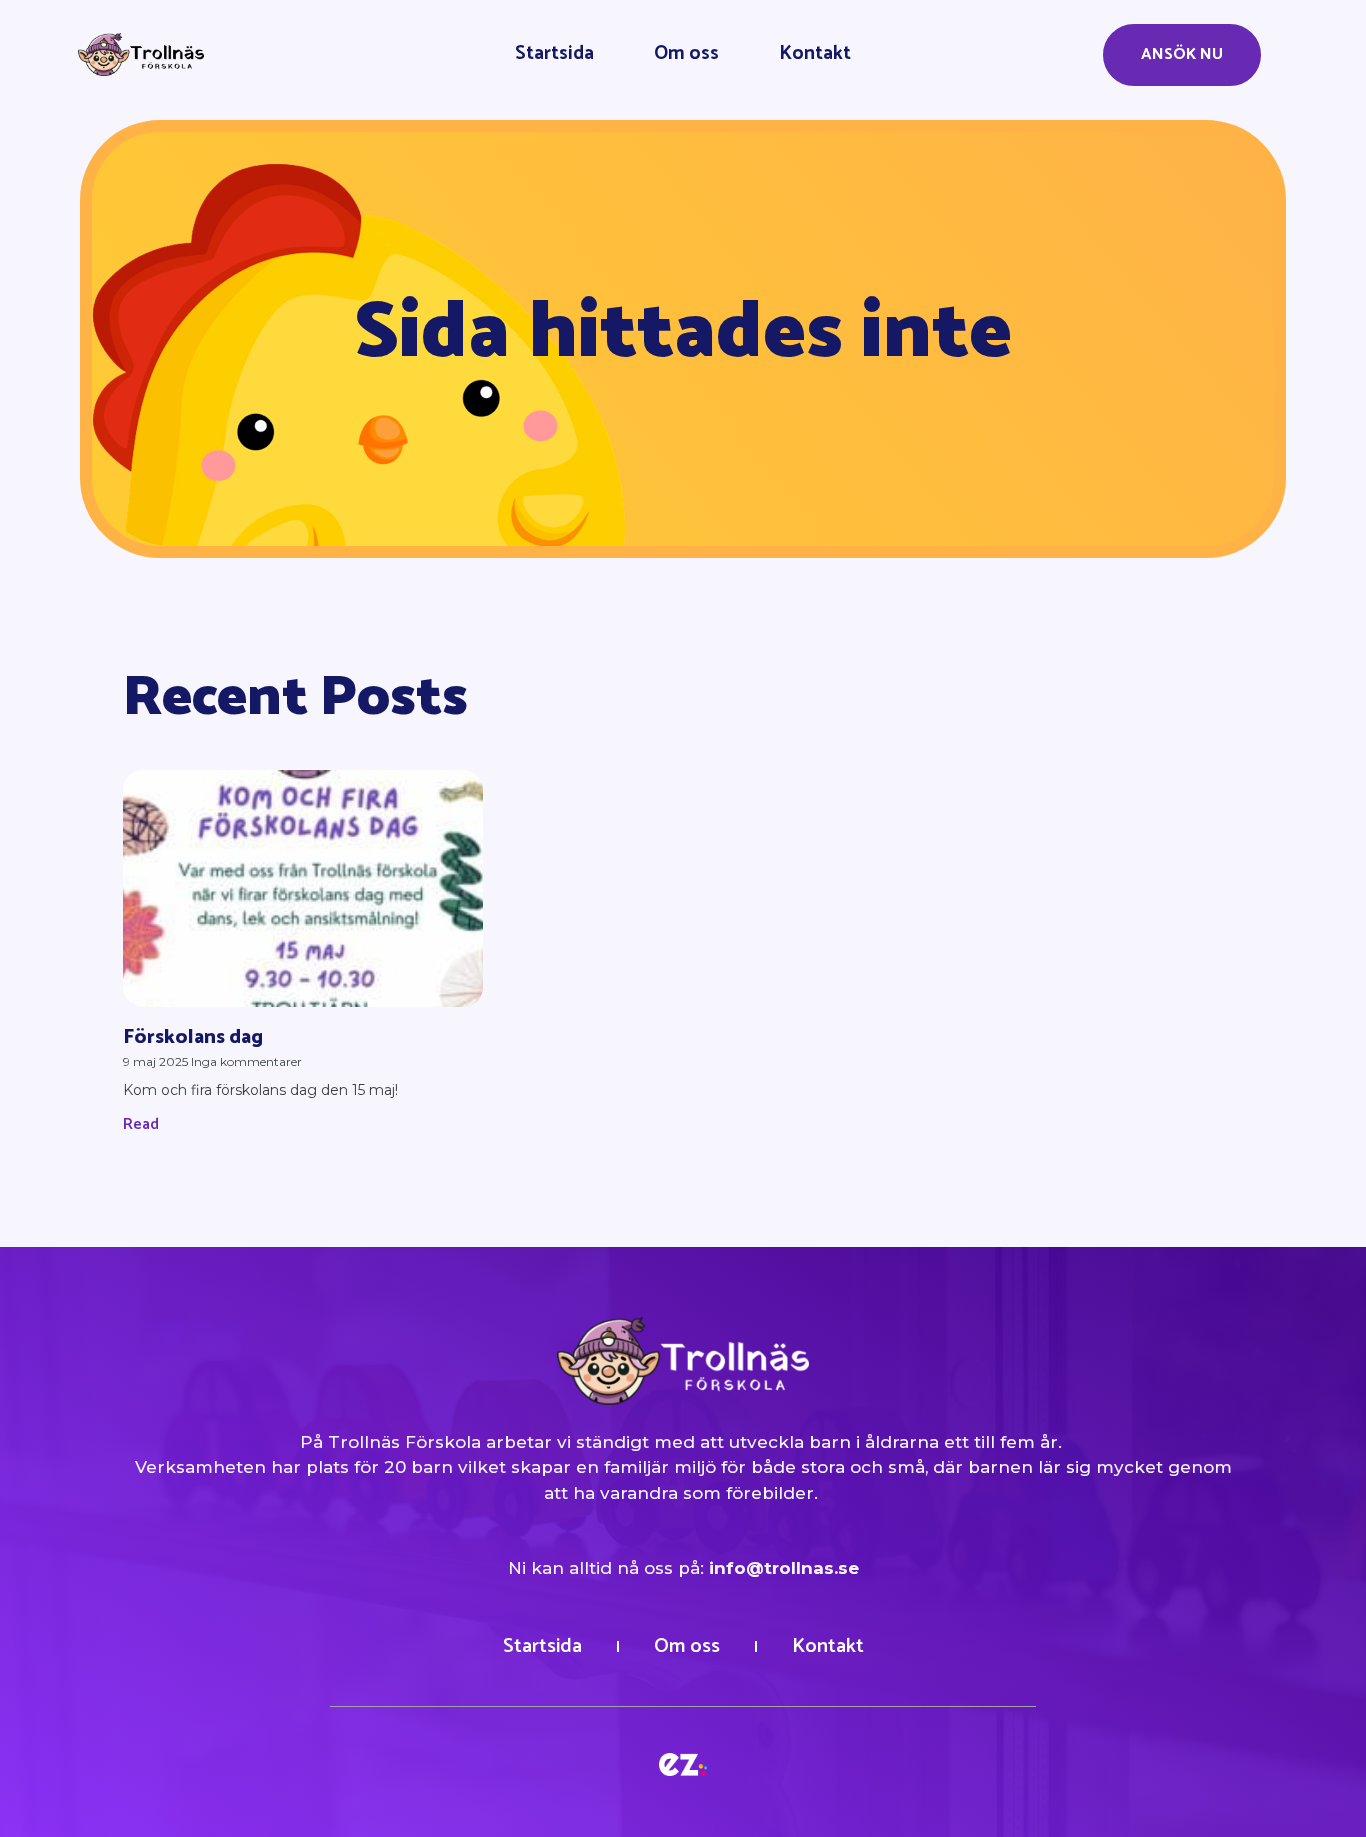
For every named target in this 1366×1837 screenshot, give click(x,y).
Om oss (686, 53)
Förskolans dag (193, 1037)
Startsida (554, 53)
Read (141, 1124)
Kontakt (815, 53)
